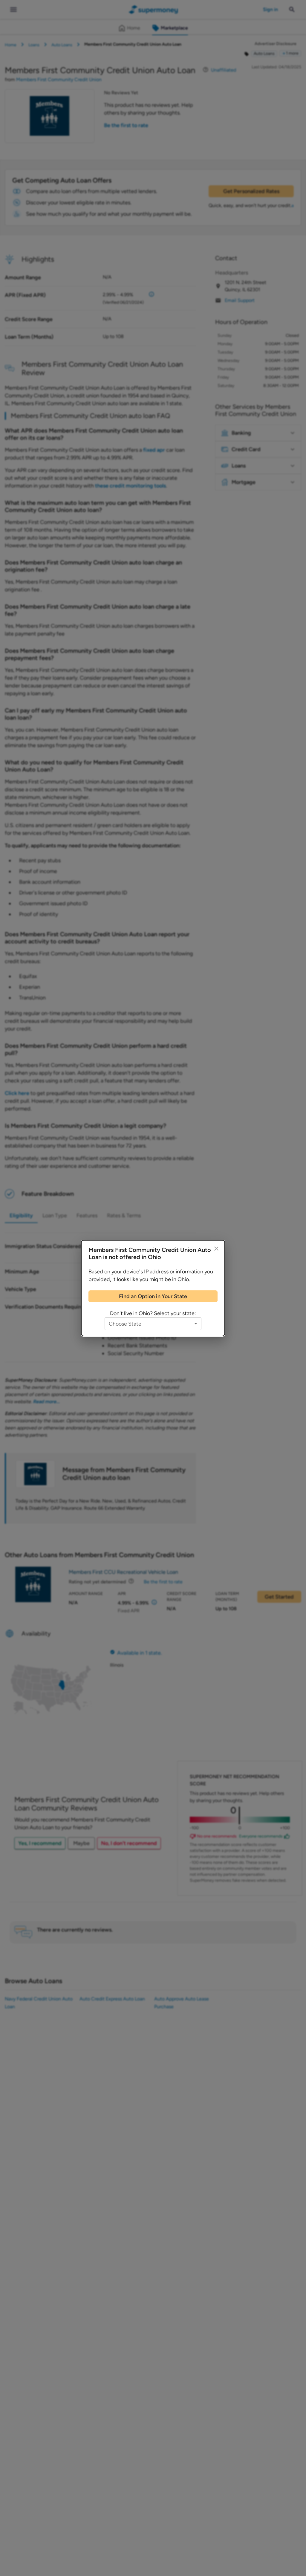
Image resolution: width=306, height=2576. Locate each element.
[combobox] (153, 1324)
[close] (216, 1249)
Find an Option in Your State (153, 1296)
